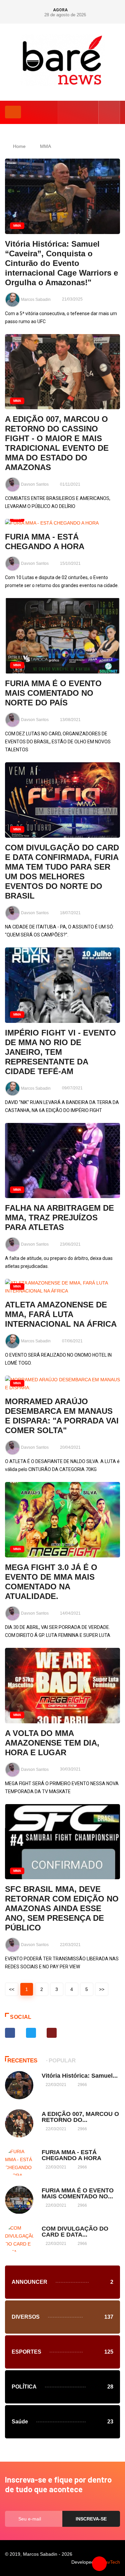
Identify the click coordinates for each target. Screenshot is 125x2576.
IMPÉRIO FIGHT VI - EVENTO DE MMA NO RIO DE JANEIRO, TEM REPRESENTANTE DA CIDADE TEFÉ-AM (60, 1052)
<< (12, 1989)
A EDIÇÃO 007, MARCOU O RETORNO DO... (80, 2117)
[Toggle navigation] (13, 112)
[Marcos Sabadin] (62, 60)
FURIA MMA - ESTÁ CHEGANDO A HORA (71, 2155)
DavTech (111, 2562)
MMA (45, 146)
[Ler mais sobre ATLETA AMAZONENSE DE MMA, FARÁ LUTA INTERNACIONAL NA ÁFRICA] (62, 1287)
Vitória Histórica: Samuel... (80, 2076)
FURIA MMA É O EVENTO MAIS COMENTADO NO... (78, 2193)
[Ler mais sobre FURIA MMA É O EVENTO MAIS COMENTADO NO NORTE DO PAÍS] (62, 636)
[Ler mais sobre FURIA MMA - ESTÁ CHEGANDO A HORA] (62, 523)
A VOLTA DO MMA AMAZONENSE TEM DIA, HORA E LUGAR (52, 1743)
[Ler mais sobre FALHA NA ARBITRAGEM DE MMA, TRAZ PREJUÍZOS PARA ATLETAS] (62, 1161)
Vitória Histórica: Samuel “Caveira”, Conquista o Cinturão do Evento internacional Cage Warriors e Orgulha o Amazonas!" (61, 263)
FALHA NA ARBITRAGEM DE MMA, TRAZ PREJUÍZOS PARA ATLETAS (59, 1218)
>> (102, 1989)
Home (19, 146)
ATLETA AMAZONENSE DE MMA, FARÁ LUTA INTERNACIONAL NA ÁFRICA (61, 1314)
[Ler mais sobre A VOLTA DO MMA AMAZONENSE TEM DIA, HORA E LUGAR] (62, 1686)
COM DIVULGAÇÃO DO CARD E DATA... (75, 2232)
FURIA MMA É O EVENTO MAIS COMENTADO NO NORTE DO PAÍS (53, 693)
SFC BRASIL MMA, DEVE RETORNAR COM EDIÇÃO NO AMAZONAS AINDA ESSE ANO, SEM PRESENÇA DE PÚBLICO (62, 1908)
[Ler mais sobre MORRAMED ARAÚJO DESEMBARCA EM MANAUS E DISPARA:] (62, 1384)
